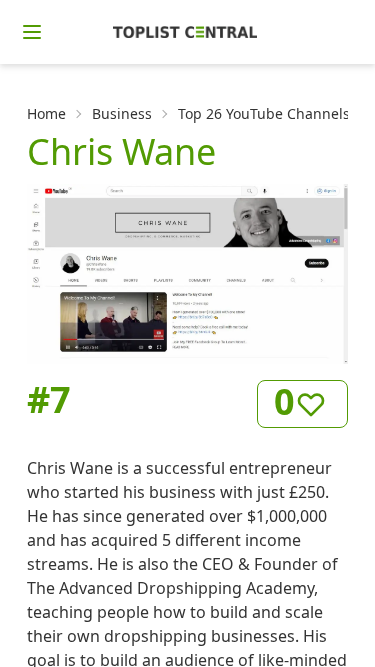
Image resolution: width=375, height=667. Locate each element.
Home (46, 113)
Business (122, 113)
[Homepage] (185, 32)
